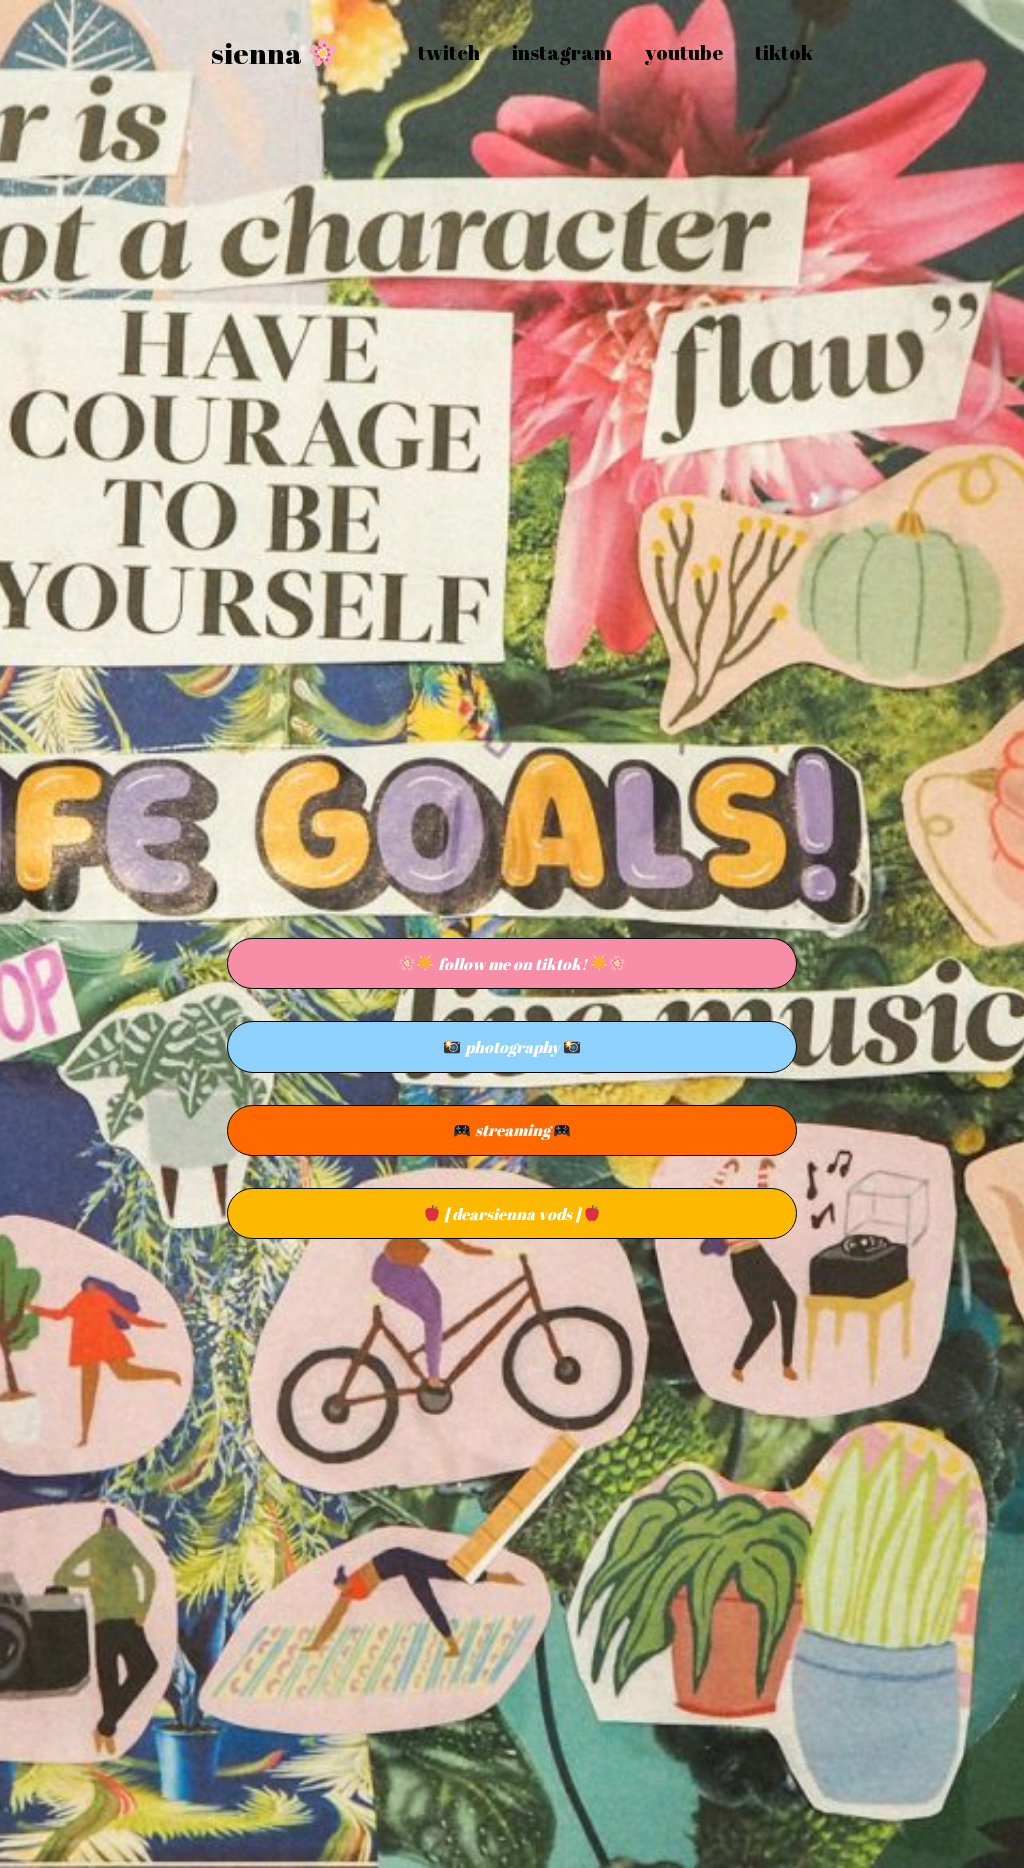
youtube (683, 52)
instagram (562, 52)
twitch (449, 52)
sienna (259, 53)
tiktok (784, 52)
